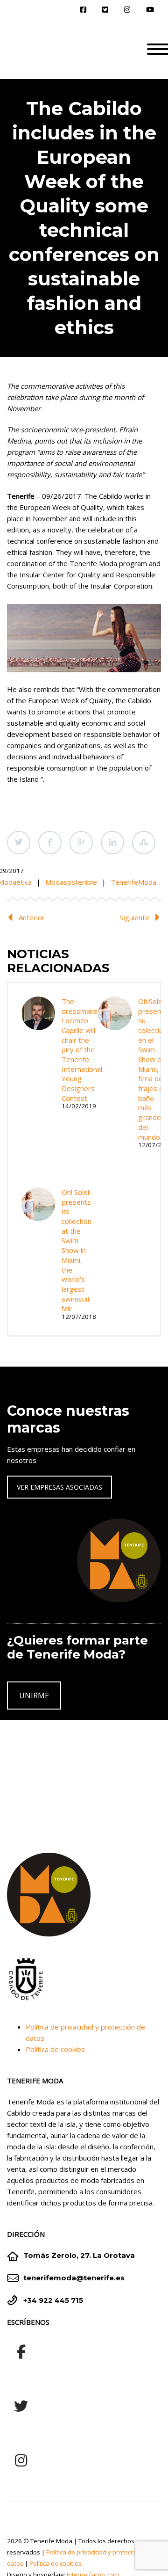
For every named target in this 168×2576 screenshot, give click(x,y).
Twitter (19, 843)
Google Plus (81, 843)
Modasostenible (71, 882)
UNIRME (34, 1696)
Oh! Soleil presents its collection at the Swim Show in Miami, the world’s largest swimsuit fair (77, 1250)
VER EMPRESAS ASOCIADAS (59, 1487)
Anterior (32, 917)
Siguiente (135, 917)
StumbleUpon (144, 843)
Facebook (50, 843)
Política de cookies (55, 2049)
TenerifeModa (133, 882)
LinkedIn (112, 843)
